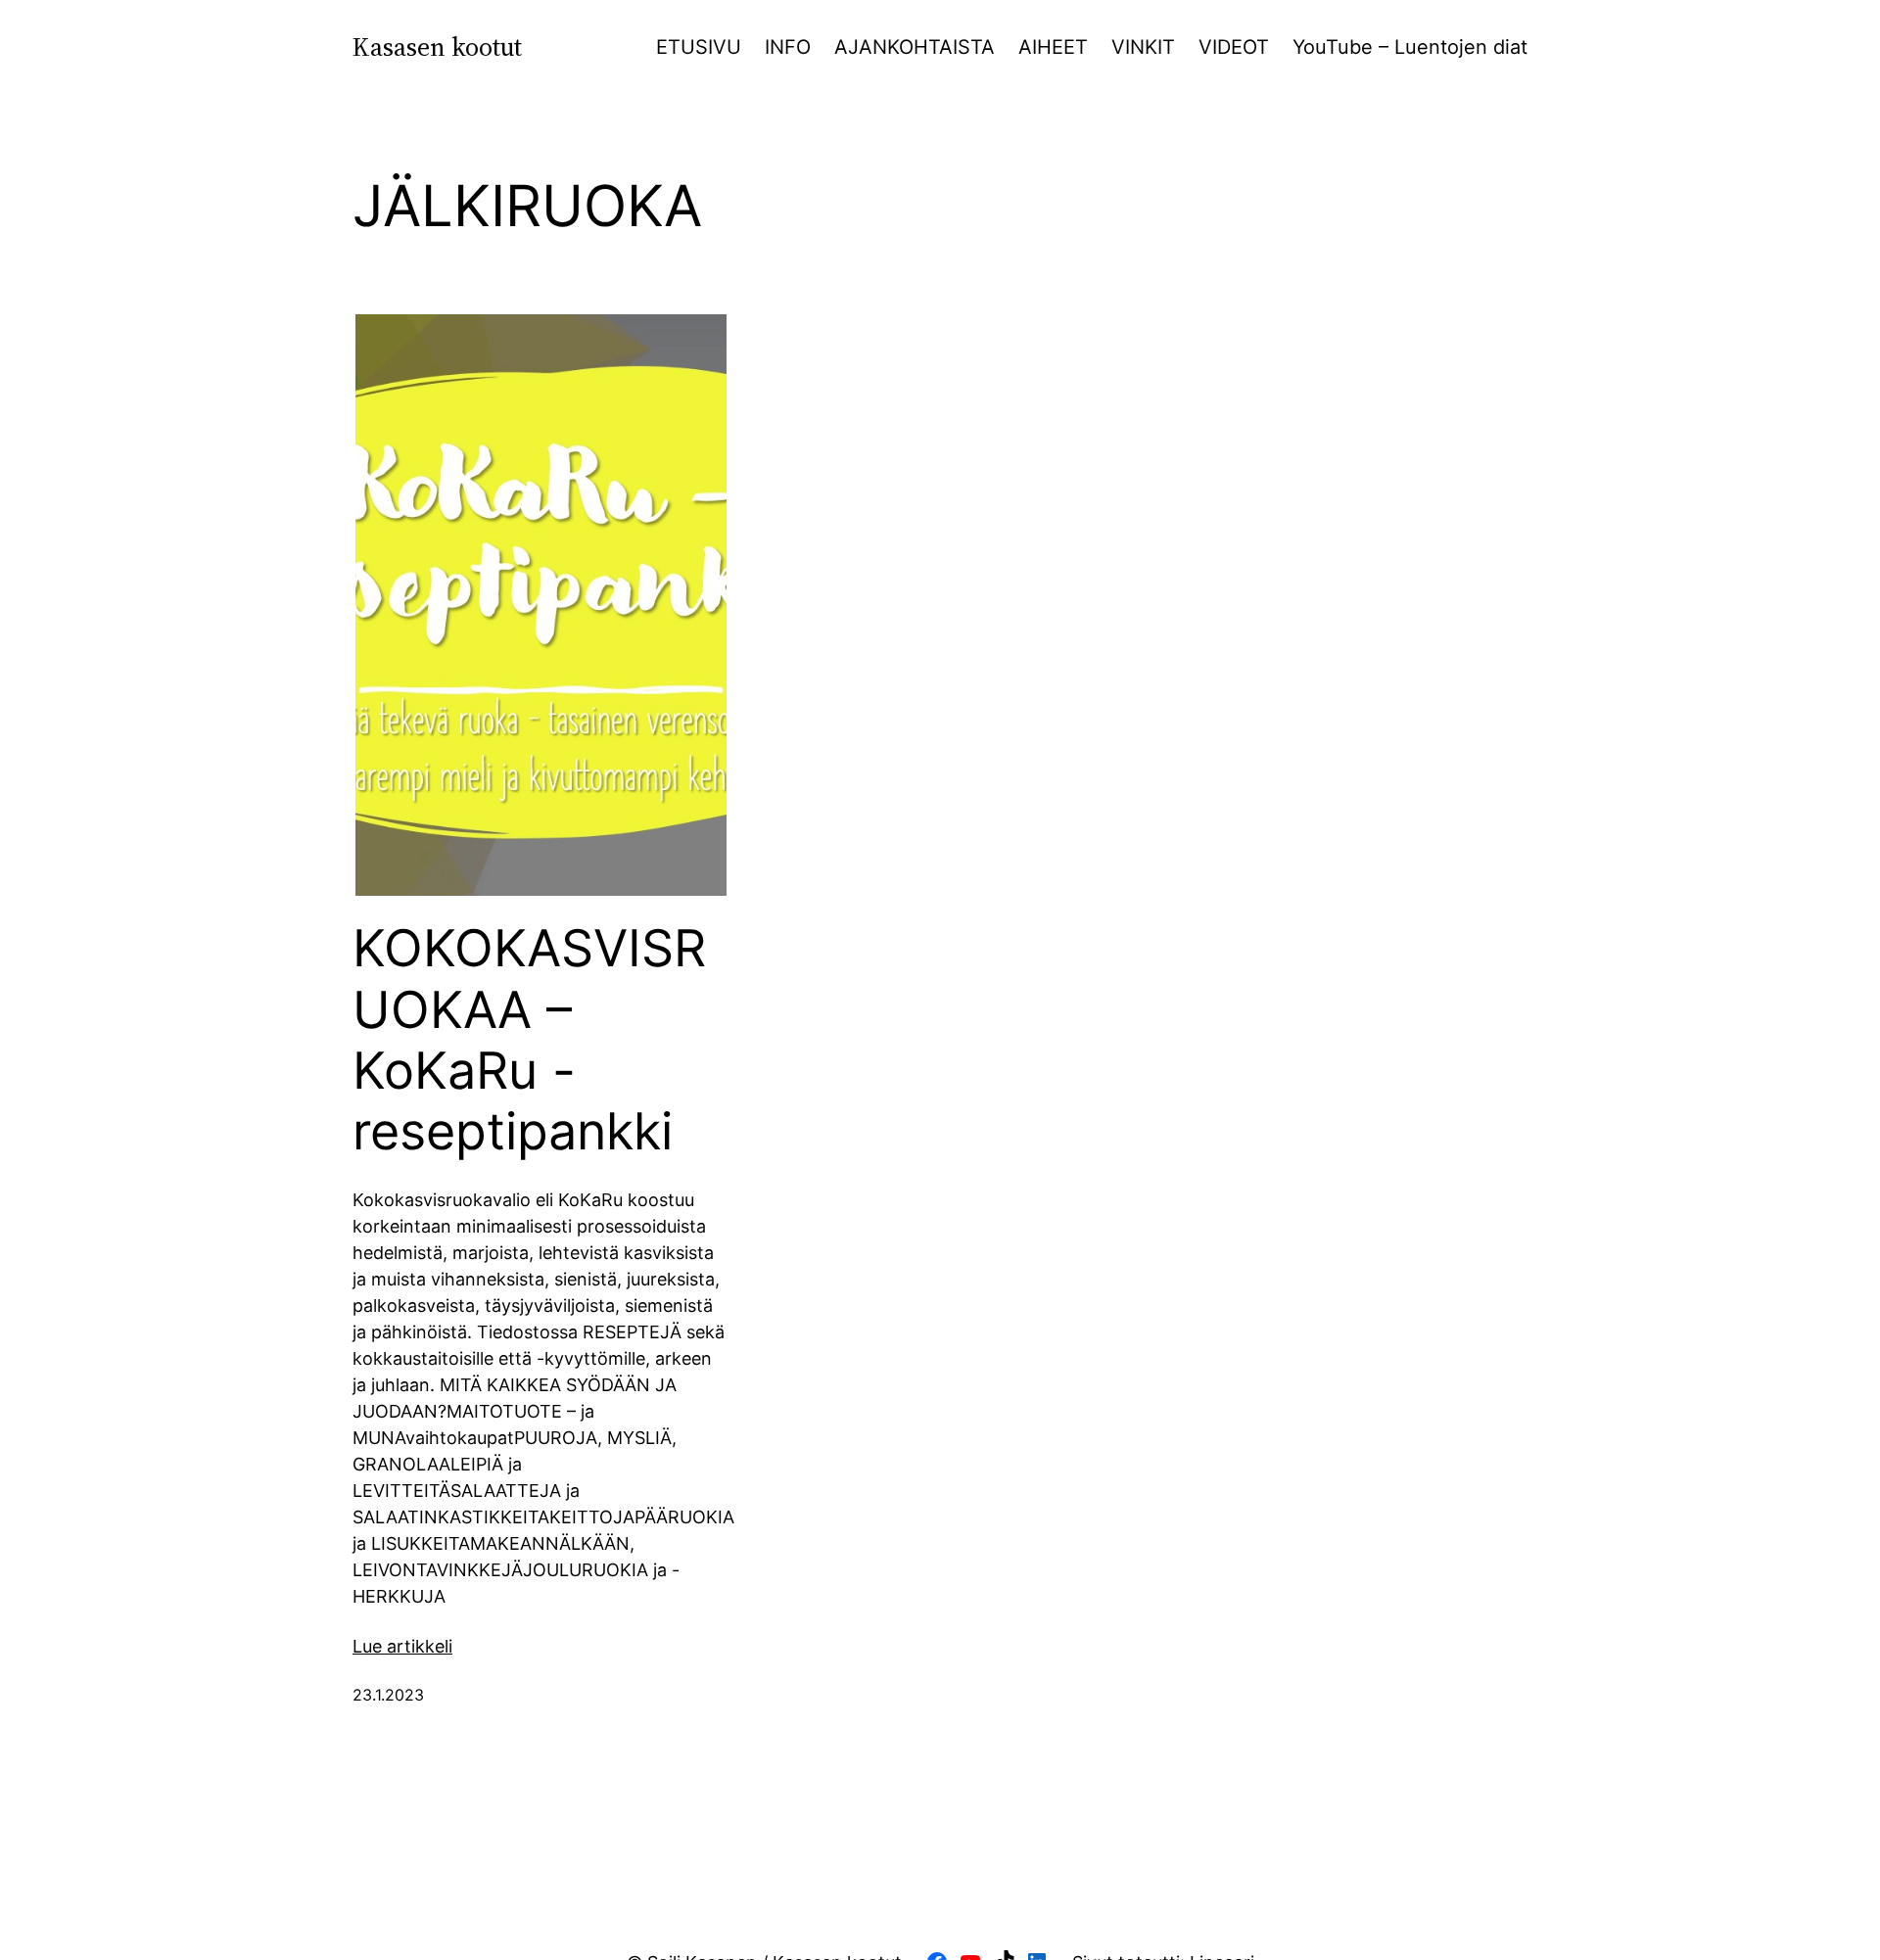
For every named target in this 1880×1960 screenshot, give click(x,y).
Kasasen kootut (437, 47)
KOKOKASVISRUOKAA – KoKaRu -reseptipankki (529, 1040)
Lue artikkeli (402, 1646)
